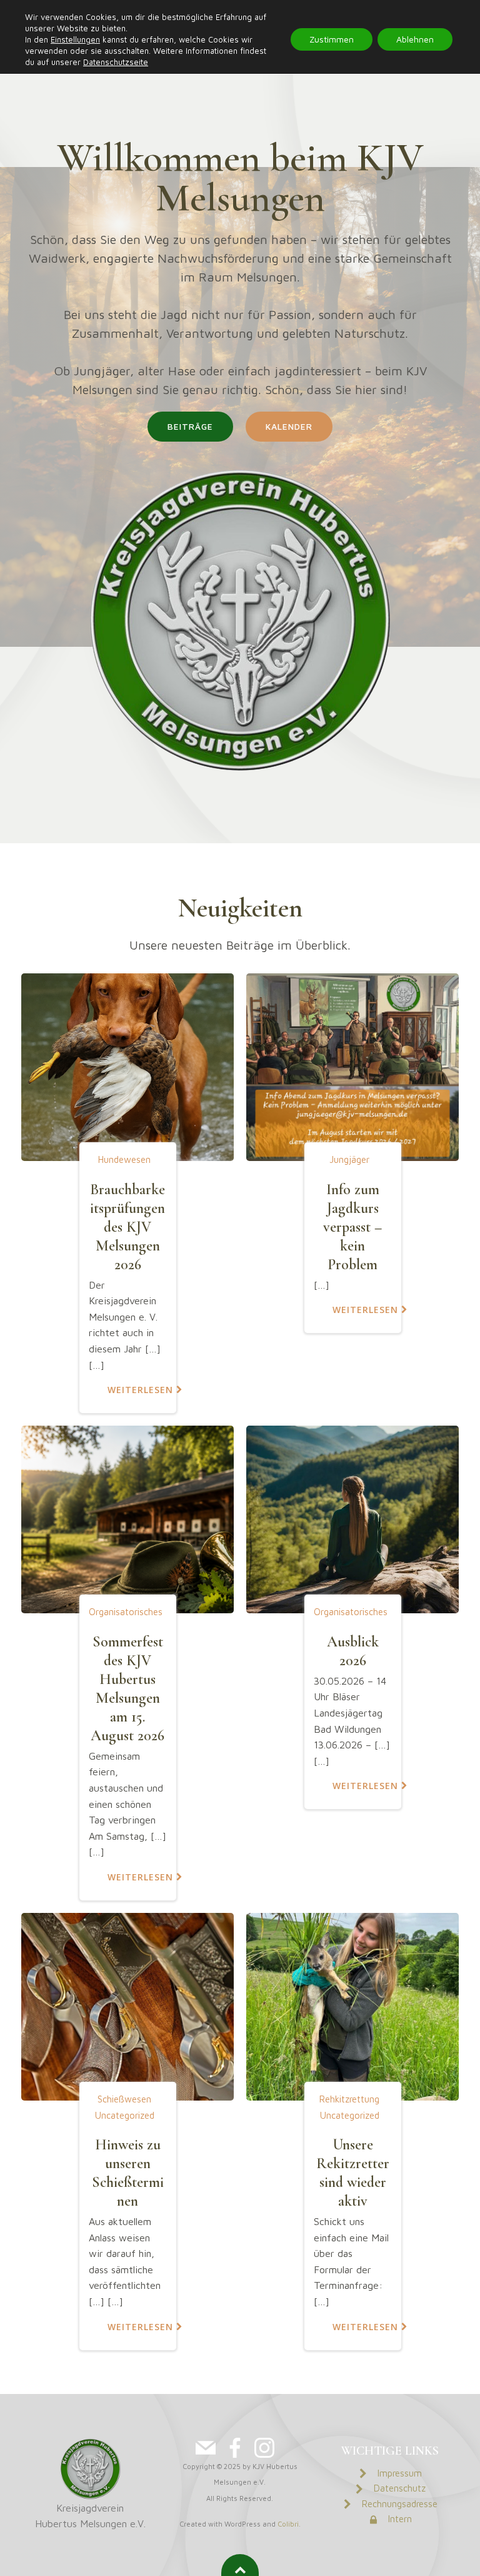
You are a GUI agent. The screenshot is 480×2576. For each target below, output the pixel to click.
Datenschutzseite (116, 62)
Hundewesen (124, 1159)
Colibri (288, 2524)
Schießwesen (124, 2099)
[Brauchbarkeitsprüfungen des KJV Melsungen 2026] (127, 1066)
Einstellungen (75, 39)
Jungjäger (349, 1159)
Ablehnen (415, 39)
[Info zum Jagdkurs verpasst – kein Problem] (352, 1066)
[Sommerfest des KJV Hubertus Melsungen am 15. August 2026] (127, 1518)
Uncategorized (125, 2115)
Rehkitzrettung (349, 2099)
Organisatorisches (126, 1612)
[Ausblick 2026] (352, 1518)
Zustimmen (332, 39)
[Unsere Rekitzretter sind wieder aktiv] (352, 2006)
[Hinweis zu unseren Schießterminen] (127, 2006)
